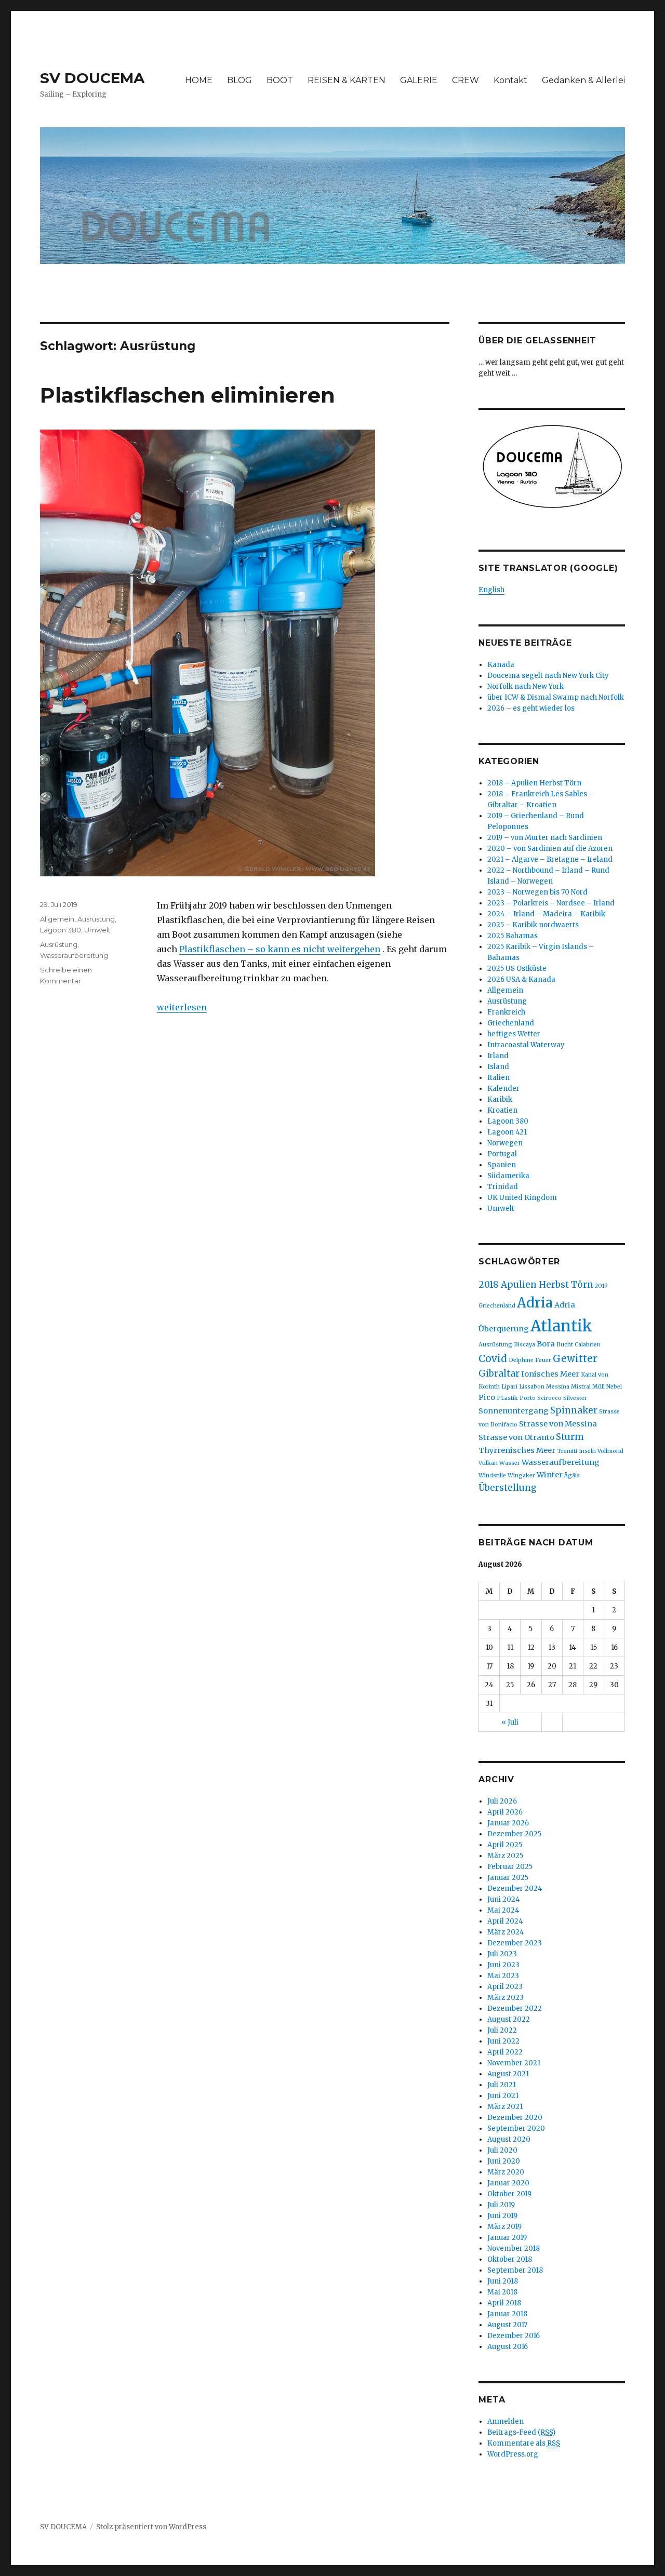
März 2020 (506, 2172)
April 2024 (505, 1921)
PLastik (507, 1398)
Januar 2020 (508, 2183)
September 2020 (516, 2128)
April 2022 (505, 2052)
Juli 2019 (501, 2205)
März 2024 (506, 1932)
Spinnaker (574, 1410)
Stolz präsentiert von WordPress (151, 2527)
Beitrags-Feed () (521, 2432)
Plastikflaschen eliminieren (188, 395)
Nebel (614, 1387)
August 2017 (507, 2325)
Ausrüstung (96, 919)
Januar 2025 (508, 1878)
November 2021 (514, 2063)
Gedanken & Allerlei (583, 80)
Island (498, 1067)
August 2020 (509, 2139)
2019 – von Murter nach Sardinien (545, 838)
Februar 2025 (510, 1867)
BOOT (280, 80)
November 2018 (514, 2248)
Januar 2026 (508, 1823)
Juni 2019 (502, 2216)
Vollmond (610, 1451)
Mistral (581, 1387)
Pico (487, 1397)
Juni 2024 (504, 1899)
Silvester (575, 1398)
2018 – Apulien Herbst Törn (534, 783)
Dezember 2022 (515, 2008)
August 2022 (509, 2019)
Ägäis (572, 1476)
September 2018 (515, 2270)
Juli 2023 (502, 1954)
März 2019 (504, 2227)
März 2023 (506, 1998)
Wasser (510, 1463)
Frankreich (506, 1012)
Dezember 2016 (514, 2336)
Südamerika (508, 1176)
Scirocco (549, 1398)
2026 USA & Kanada (521, 979)
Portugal (502, 1154)
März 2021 (505, 2107)
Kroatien (502, 1110)
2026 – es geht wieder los (531, 708)
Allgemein (57, 919)
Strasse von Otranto (516, 1437)
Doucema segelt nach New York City (548, 676)
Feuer (543, 1360)
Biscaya (524, 1345)
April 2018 (504, 2303)
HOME (199, 80)
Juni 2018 (503, 2281)
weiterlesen (182, 1007)
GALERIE (419, 80)
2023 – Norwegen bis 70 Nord (537, 892)
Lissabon (532, 1387)
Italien (498, 1078)
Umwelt (97, 930)
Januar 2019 (507, 2238)
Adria (535, 1303)
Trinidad (503, 1187)
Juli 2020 (502, 2150)
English (491, 590)
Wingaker (521, 1476)
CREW (465, 80)
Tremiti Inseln (576, 1451)
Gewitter (575, 1358)
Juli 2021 (502, 2085)
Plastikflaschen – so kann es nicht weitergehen (280, 949)
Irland (498, 1056)
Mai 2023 (503, 1976)
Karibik (500, 1099)
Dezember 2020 (515, 2118)
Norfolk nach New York (526, 686)
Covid (493, 1358)
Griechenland (511, 1023)
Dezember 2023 (515, 1943)
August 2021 (508, 2074)
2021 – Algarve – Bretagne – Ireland (550, 859)
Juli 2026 (502, 1801)
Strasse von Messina (558, 1424)
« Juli (510, 1722)
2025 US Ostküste (517, 969)
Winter (550, 1475)
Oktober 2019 (509, 2194)
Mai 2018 (502, 2292)
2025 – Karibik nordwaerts (533, 925)
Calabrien (588, 1345)
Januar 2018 (507, 2314)
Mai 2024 (503, 1910)
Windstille (492, 1476)
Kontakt (510, 80)
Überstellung (508, 1488)
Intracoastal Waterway (526, 1045)
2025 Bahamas (513, 936)
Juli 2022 (502, 2030)
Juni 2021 (503, 2096)
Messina (558, 1387)
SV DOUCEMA (92, 78)
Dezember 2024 (515, 1888)
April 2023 (505, 1987)
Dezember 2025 (514, 1834)
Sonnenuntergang (514, 1411)
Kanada (501, 665)
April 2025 (505, 1845)
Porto (528, 1398)
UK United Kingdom (522, 1198)
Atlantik (561, 1326)
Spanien (502, 1165)
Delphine (521, 1360)
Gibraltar (499, 1373)
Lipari (509, 1387)
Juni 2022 (503, 2041)
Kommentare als (524, 2443)
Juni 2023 (503, 1965)
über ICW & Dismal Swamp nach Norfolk (556, 697)
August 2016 (508, 2347)
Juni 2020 (504, 2161)
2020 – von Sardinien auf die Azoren (550, 849)
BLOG (240, 80)
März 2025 (505, 1856)
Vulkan (488, 1463)
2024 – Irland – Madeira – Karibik (546, 914)
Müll (598, 1387)
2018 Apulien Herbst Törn (536, 1285)
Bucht (565, 1345)
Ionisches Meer (550, 1374)
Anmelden (506, 2421)
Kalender (503, 1089)
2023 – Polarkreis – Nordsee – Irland (551, 903)
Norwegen (505, 1143)
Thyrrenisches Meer (517, 1450)
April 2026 (505, 1812)
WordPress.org (513, 2454)
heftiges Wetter (514, 1034)
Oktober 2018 (510, 2259)
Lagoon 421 (507, 1132)
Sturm (570, 1437)
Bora (546, 1344)
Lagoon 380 (61, 930)
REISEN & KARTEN (347, 80)
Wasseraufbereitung (74, 955)
